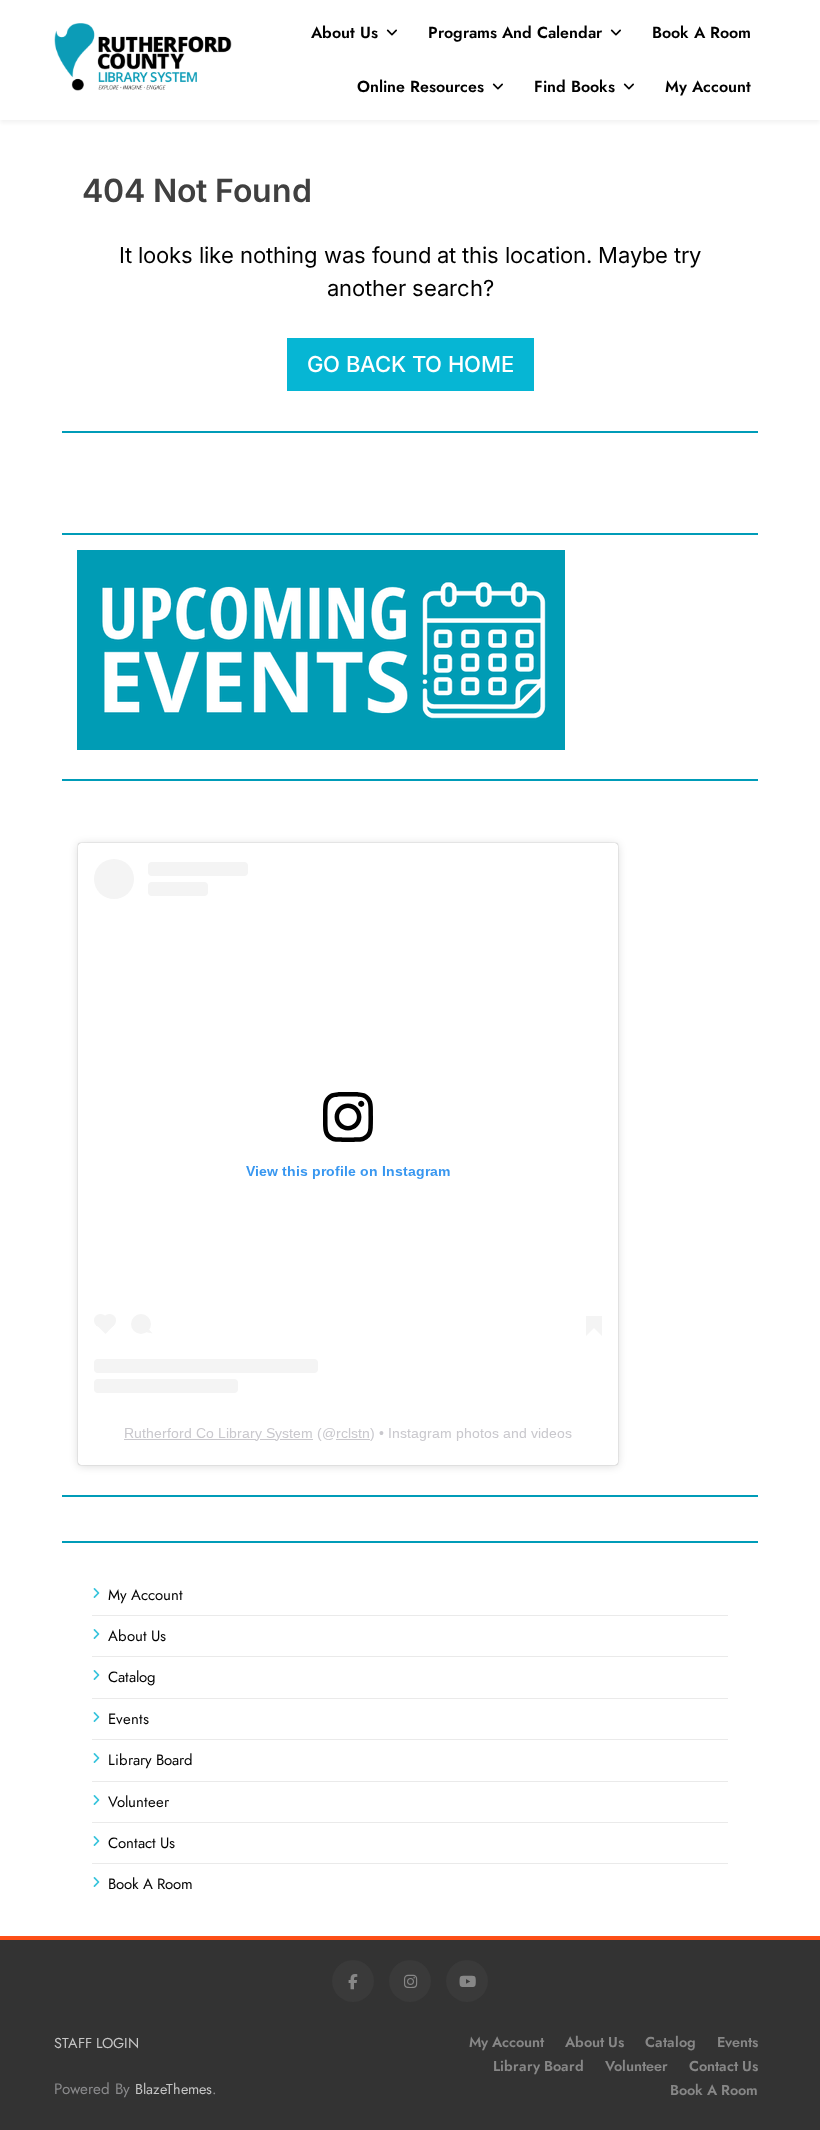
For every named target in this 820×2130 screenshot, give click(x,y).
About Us (344, 32)
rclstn (353, 1433)
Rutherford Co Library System (218, 1433)
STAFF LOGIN (96, 2043)
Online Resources (420, 86)
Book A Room (701, 32)
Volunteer (138, 1802)
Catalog (132, 1677)
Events (128, 1719)
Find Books (574, 86)
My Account (708, 86)
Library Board (150, 1760)
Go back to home (410, 364)
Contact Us (141, 1843)
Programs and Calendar (515, 32)
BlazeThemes (173, 2089)
